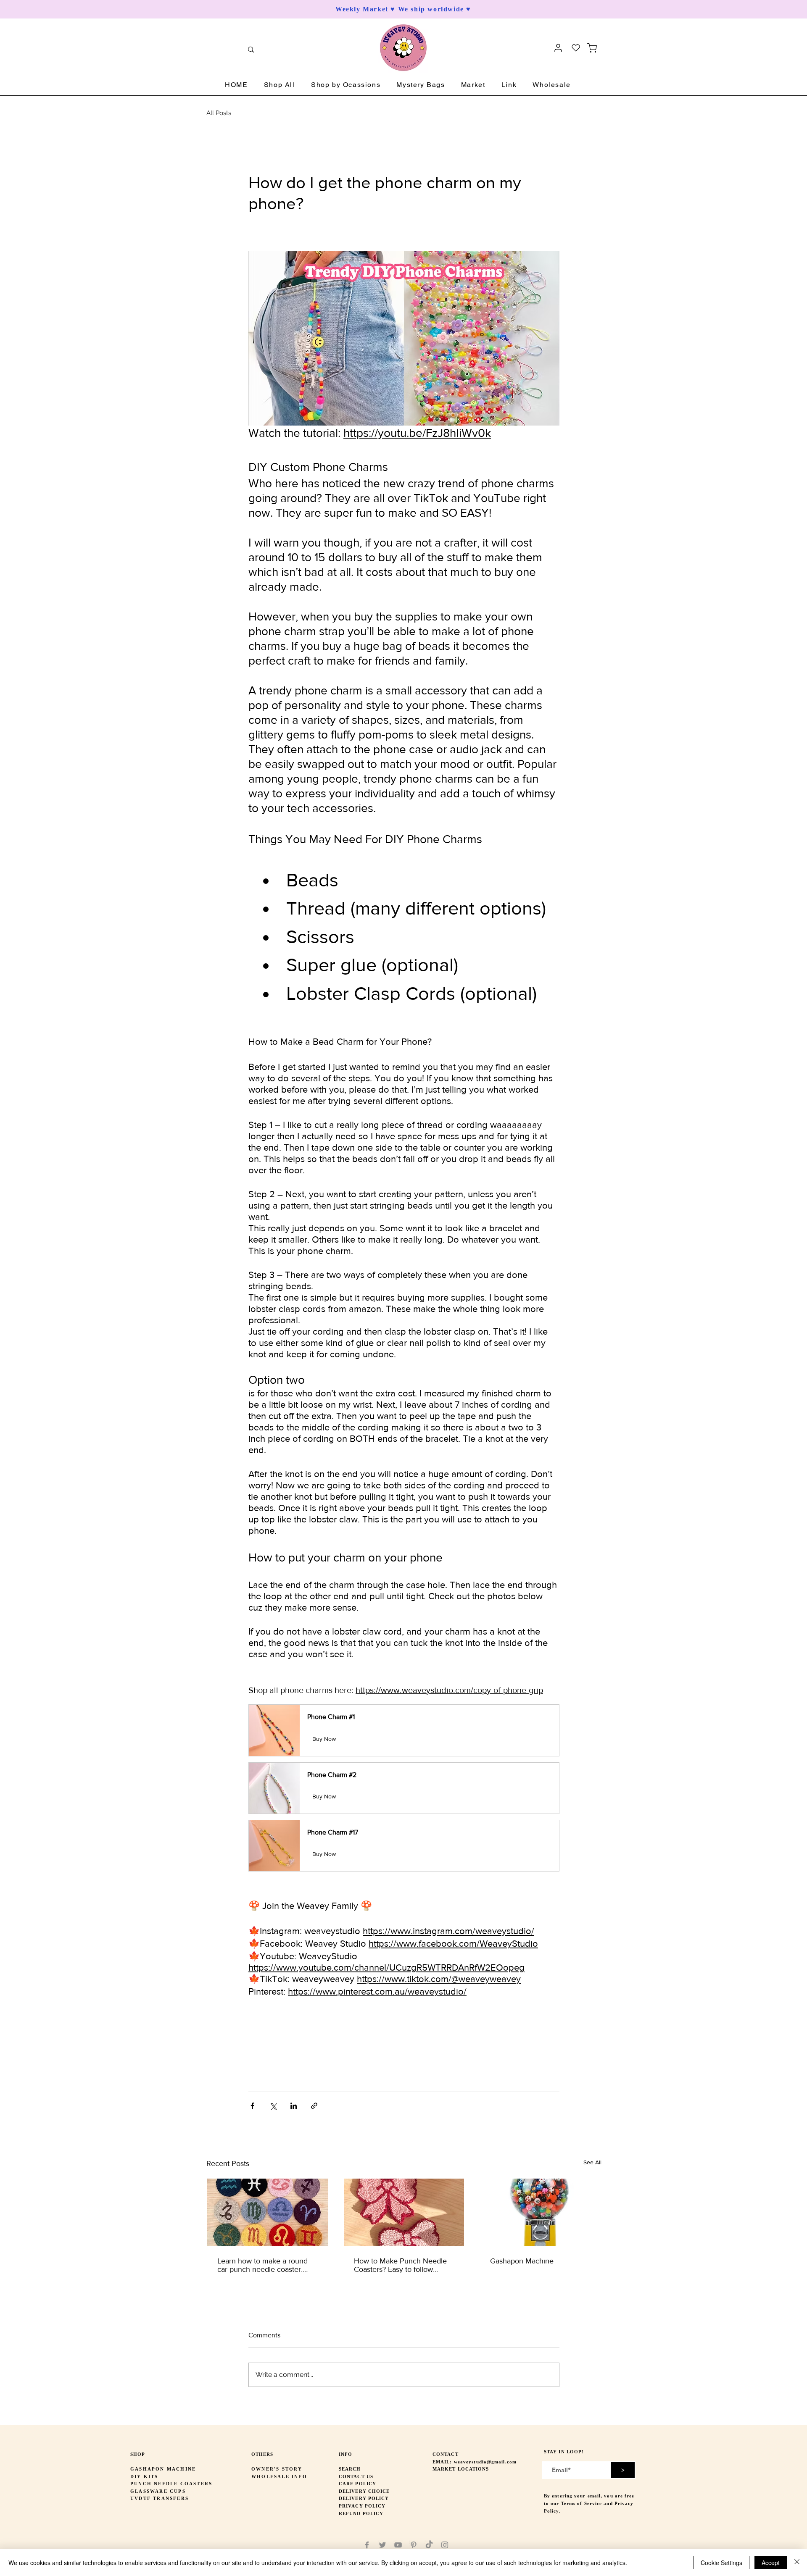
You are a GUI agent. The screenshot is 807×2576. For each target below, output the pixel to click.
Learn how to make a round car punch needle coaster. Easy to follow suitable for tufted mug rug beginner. (262, 2265)
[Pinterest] (414, 2545)
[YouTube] (398, 2545)
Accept (771, 2563)
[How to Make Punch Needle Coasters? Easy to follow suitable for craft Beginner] (404, 2212)
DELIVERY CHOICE (364, 2491)
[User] (558, 48)
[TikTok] (429, 2545)
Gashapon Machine (522, 2261)
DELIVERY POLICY (364, 2498)
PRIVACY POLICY (362, 2506)
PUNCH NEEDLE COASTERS (171, 2484)
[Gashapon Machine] (540, 2212)
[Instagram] (445, 2545)
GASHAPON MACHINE (163, 2469)
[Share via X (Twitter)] (273, 2106)
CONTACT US (356, 2476)
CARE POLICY (357, 2484)
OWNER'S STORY (277, 2469)
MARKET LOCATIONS (461, 2469)
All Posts (219, 113)
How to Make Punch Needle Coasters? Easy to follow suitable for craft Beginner (400, 2265)
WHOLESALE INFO (279, 2476)
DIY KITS (144, 2476)
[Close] (797, 2563)
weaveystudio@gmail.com (485, 2462)
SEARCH (350, 2469)
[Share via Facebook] (252, 2106)
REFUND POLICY (361, 2513)
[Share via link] (314, 2106)
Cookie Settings (721, 2563)
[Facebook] (367, 2545)
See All (592, 2162)
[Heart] (576, 48)
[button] (280, 85)
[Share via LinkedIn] (294, 2106)
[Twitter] (382, 2545)
